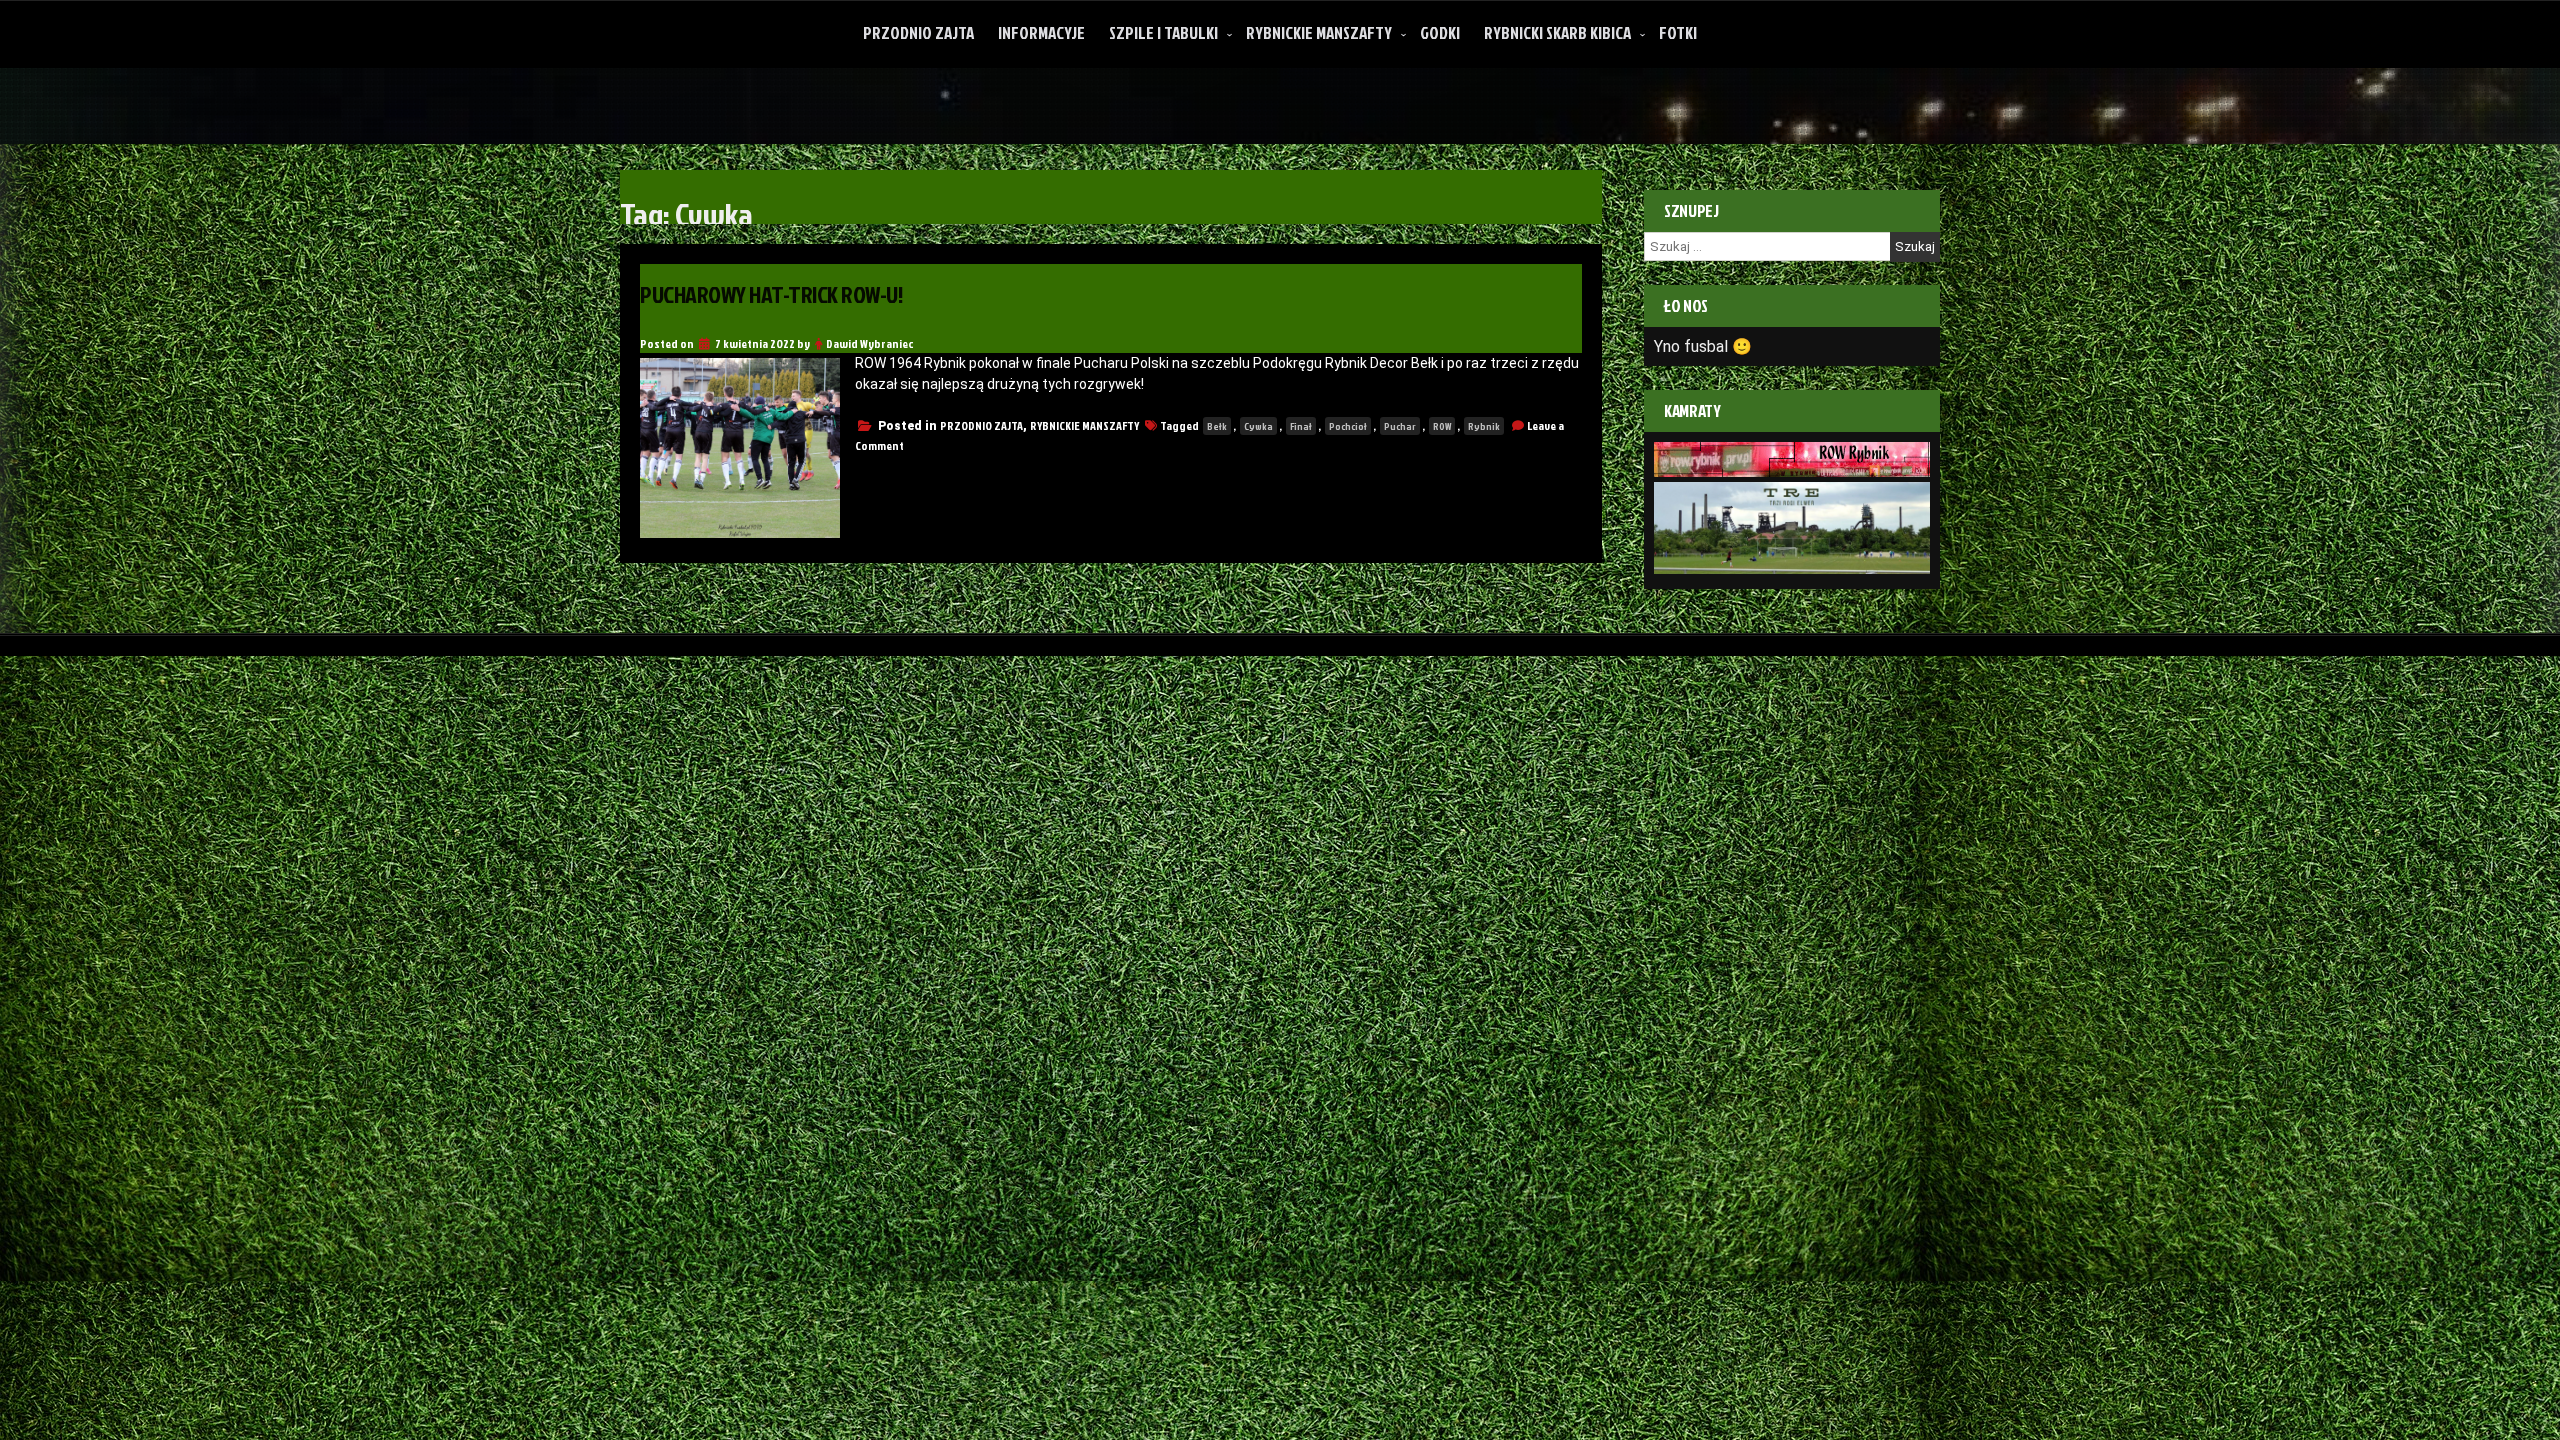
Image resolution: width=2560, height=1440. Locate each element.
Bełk (1217, 426)
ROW (1442, 426)
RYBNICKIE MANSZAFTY (1319, 32)
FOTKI (1678, 32)
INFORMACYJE (1041, 32)
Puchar (1400, 426)
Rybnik (1484, 426)
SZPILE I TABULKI (1163, 32)
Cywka (1258, 426)
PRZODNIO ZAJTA (918, 32)
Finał (1301, 426)
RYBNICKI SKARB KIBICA (1557, 32)
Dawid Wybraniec (869, 343)
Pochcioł (1348, 426)
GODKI (1440, 32)
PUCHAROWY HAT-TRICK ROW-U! (772, 294)
